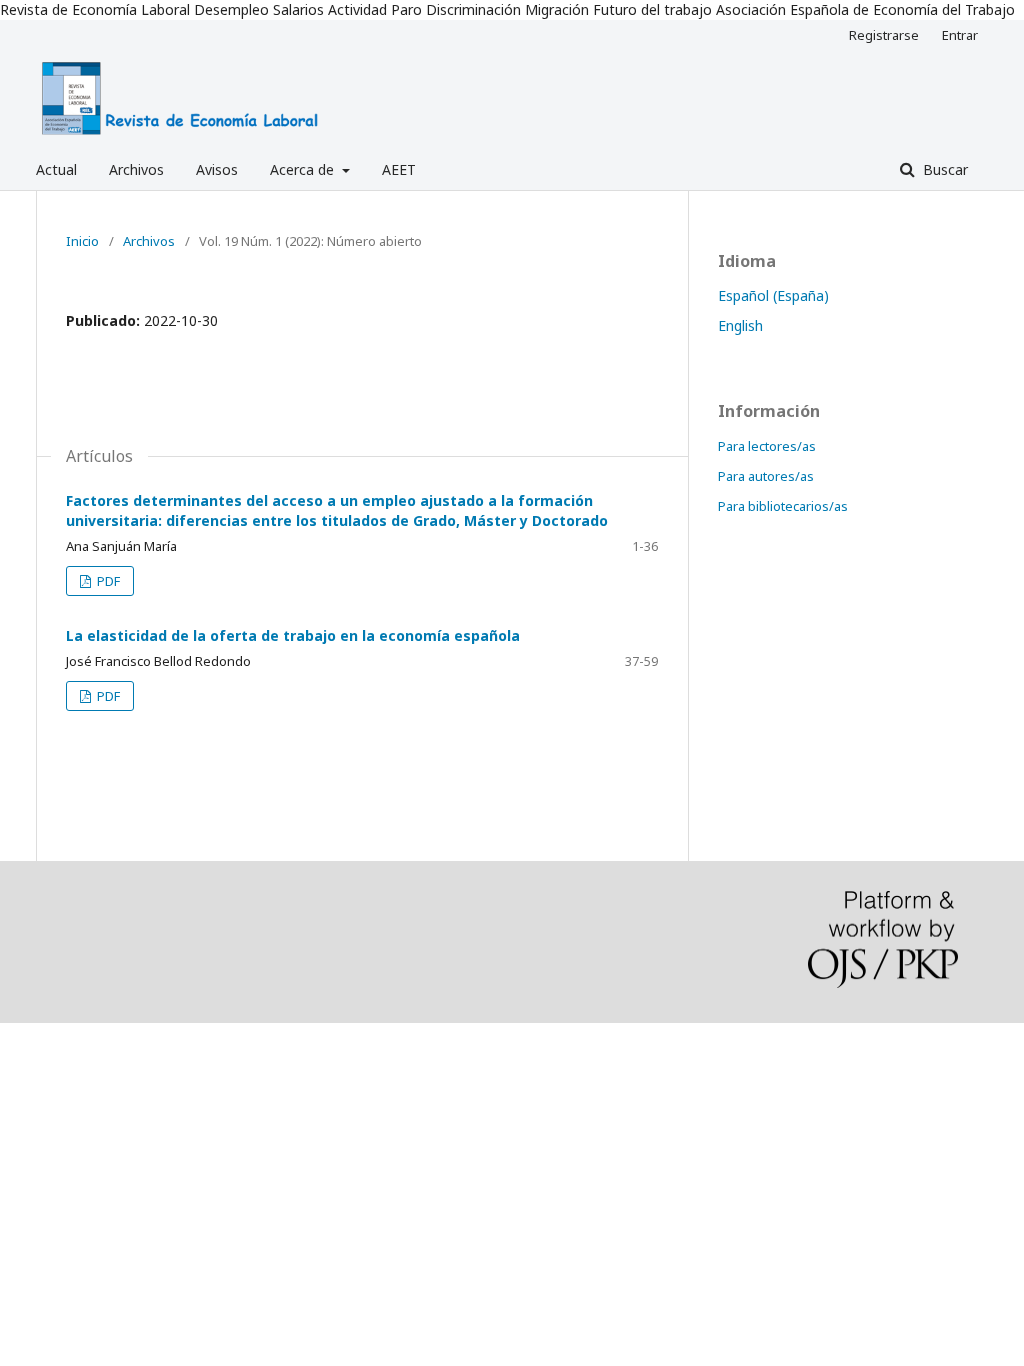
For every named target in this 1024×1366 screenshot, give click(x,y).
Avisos (217, 169)
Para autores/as (766, 476)
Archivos (136, 169)
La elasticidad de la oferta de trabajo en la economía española (293, 635)
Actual (56, 169)
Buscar (943, 169)
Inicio (82, 241)
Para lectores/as (767, 446)
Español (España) (773, 295)
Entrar (960, 35)
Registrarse (884, 35)
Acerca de (304, 169)
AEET (399, 169)
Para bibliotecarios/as (783, 506)
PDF (107, 581)
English (740, 325)
